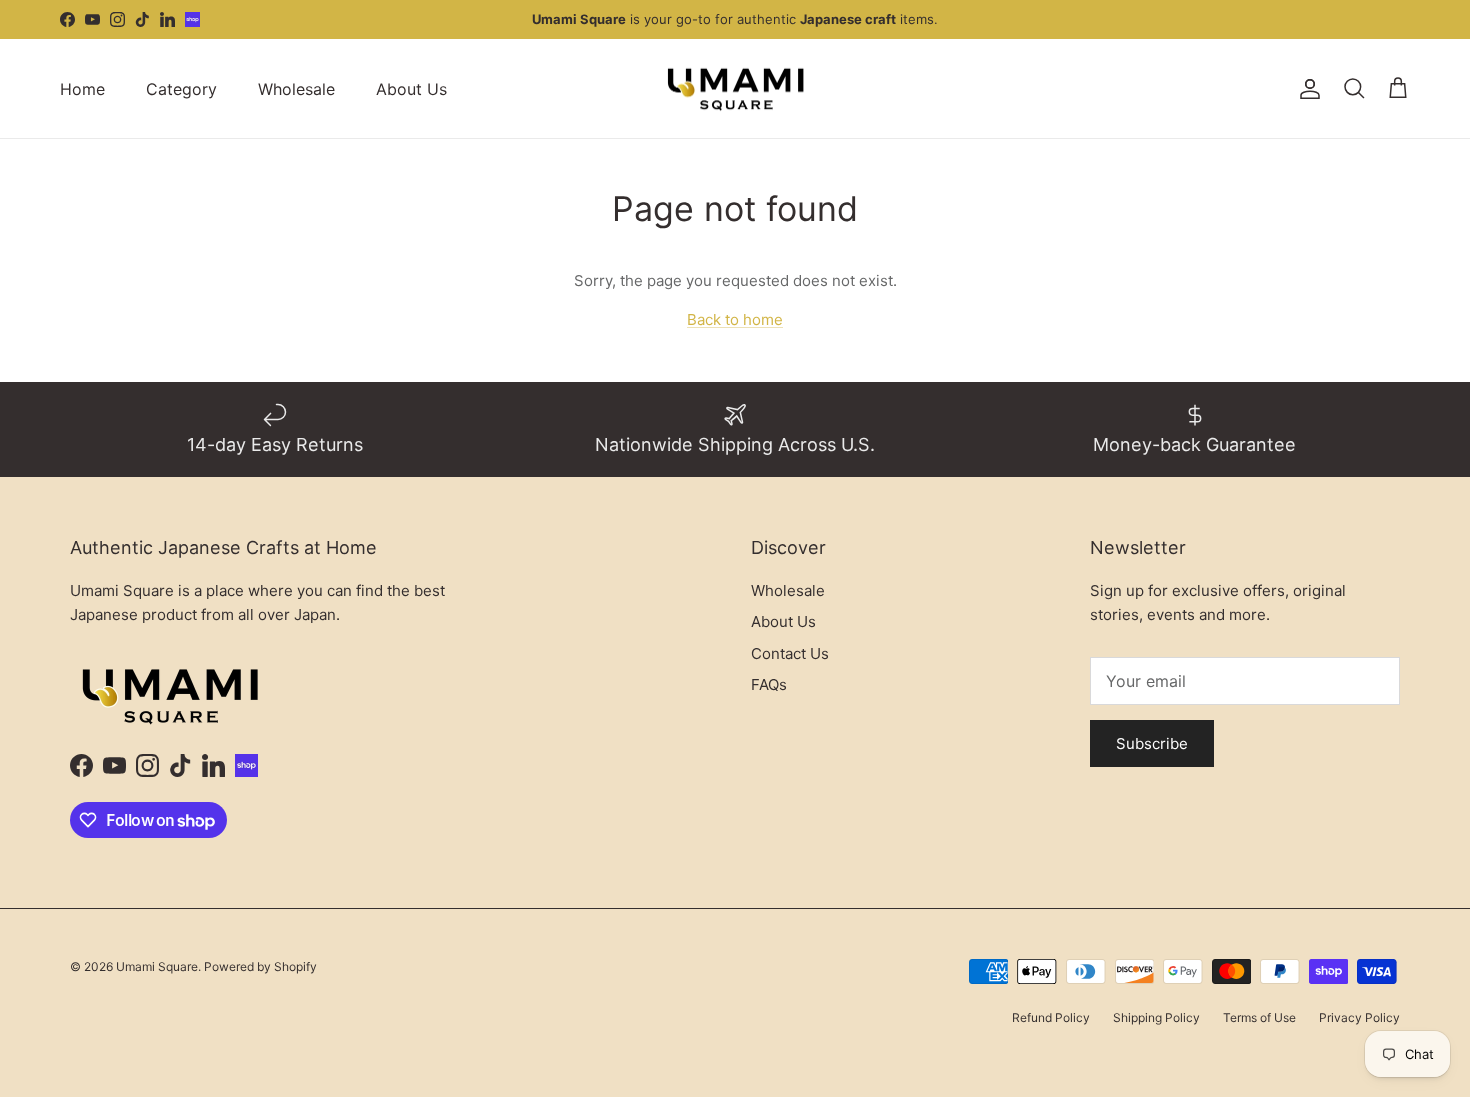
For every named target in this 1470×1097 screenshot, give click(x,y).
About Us (411, 89)
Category (181, 89)
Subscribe (1152, 743)
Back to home (735, 319)
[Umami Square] (735, 89)
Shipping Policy (1156, 1017)
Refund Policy (1051, 1017)
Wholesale (296, 89)
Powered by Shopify (260, 966)
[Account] (1306, 89)
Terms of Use (1259, 1017)
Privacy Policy (1359, 1017)
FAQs (769, 684)
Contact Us (790, 653)
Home (82, 89)
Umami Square (157, 966)
